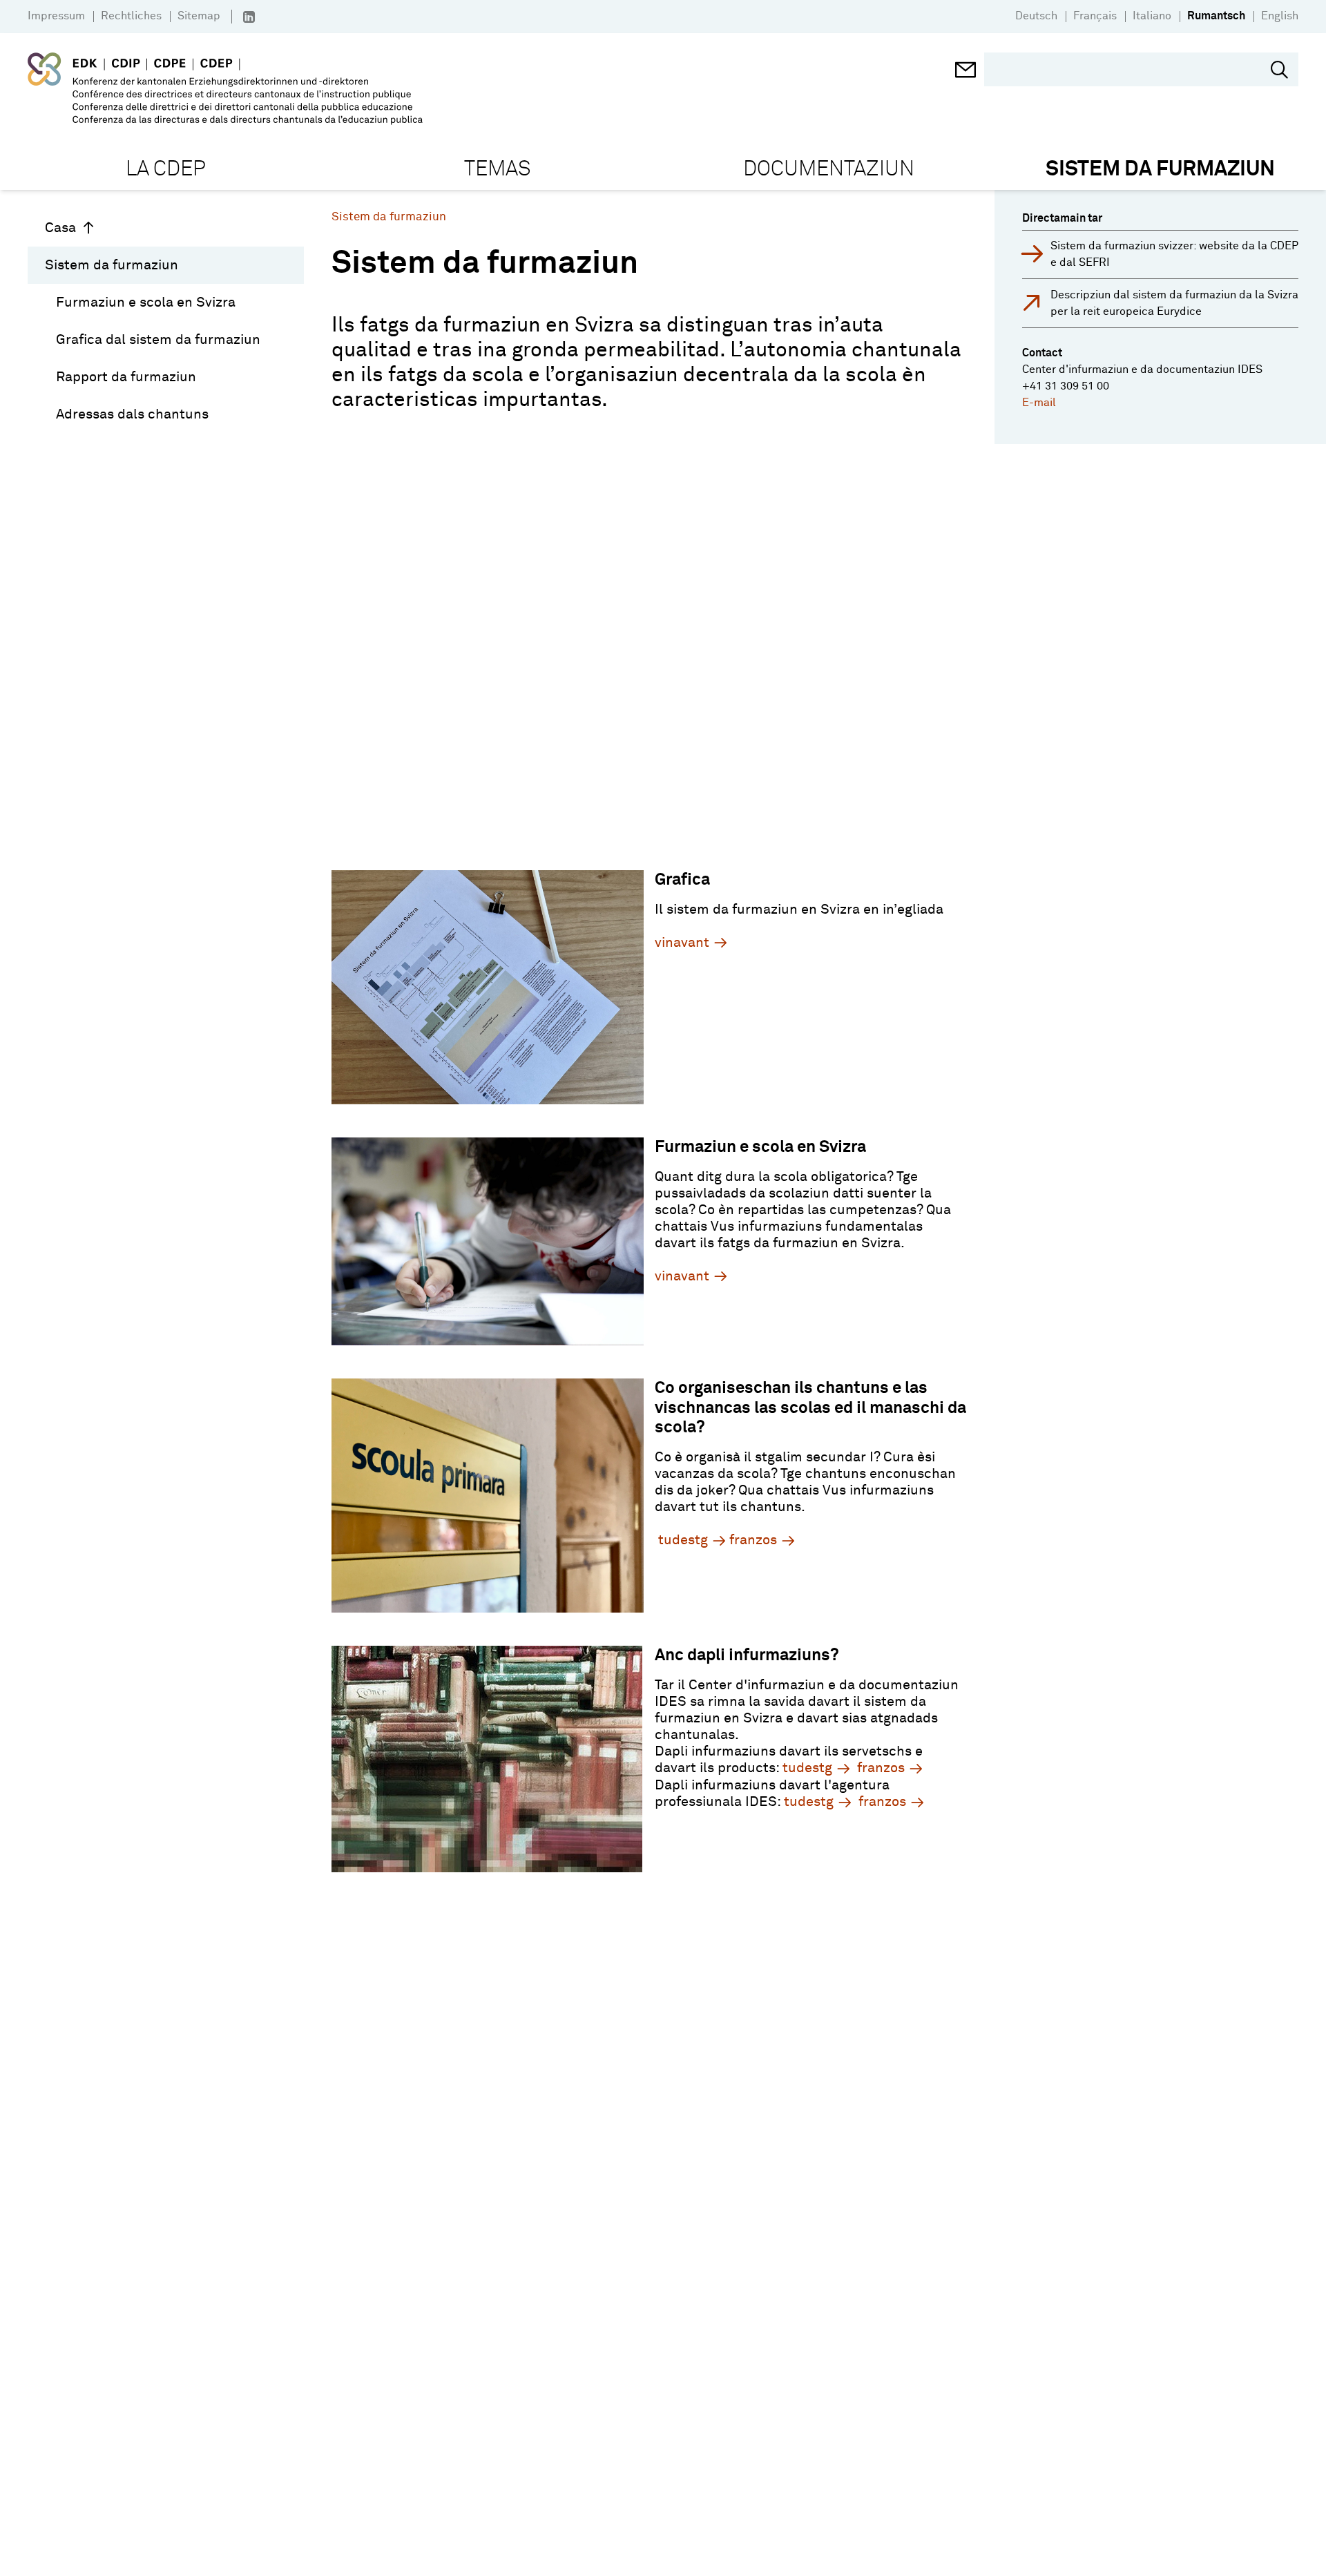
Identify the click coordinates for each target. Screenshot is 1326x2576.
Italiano (1152, 16)
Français (1095, 16)
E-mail (1039, 403)
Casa (60, 228)
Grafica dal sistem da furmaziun (158, 340)
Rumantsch (1216, 16)
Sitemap (199, 16)
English (1280, 16)
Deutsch (1036, 16)
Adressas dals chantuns (132, 414)
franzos (753, 1540)
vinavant (682, 943)
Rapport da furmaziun (126, 377)
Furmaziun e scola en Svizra (146, 302)
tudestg (683, 1540)
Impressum (56, 16)
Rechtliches (131, 16)
